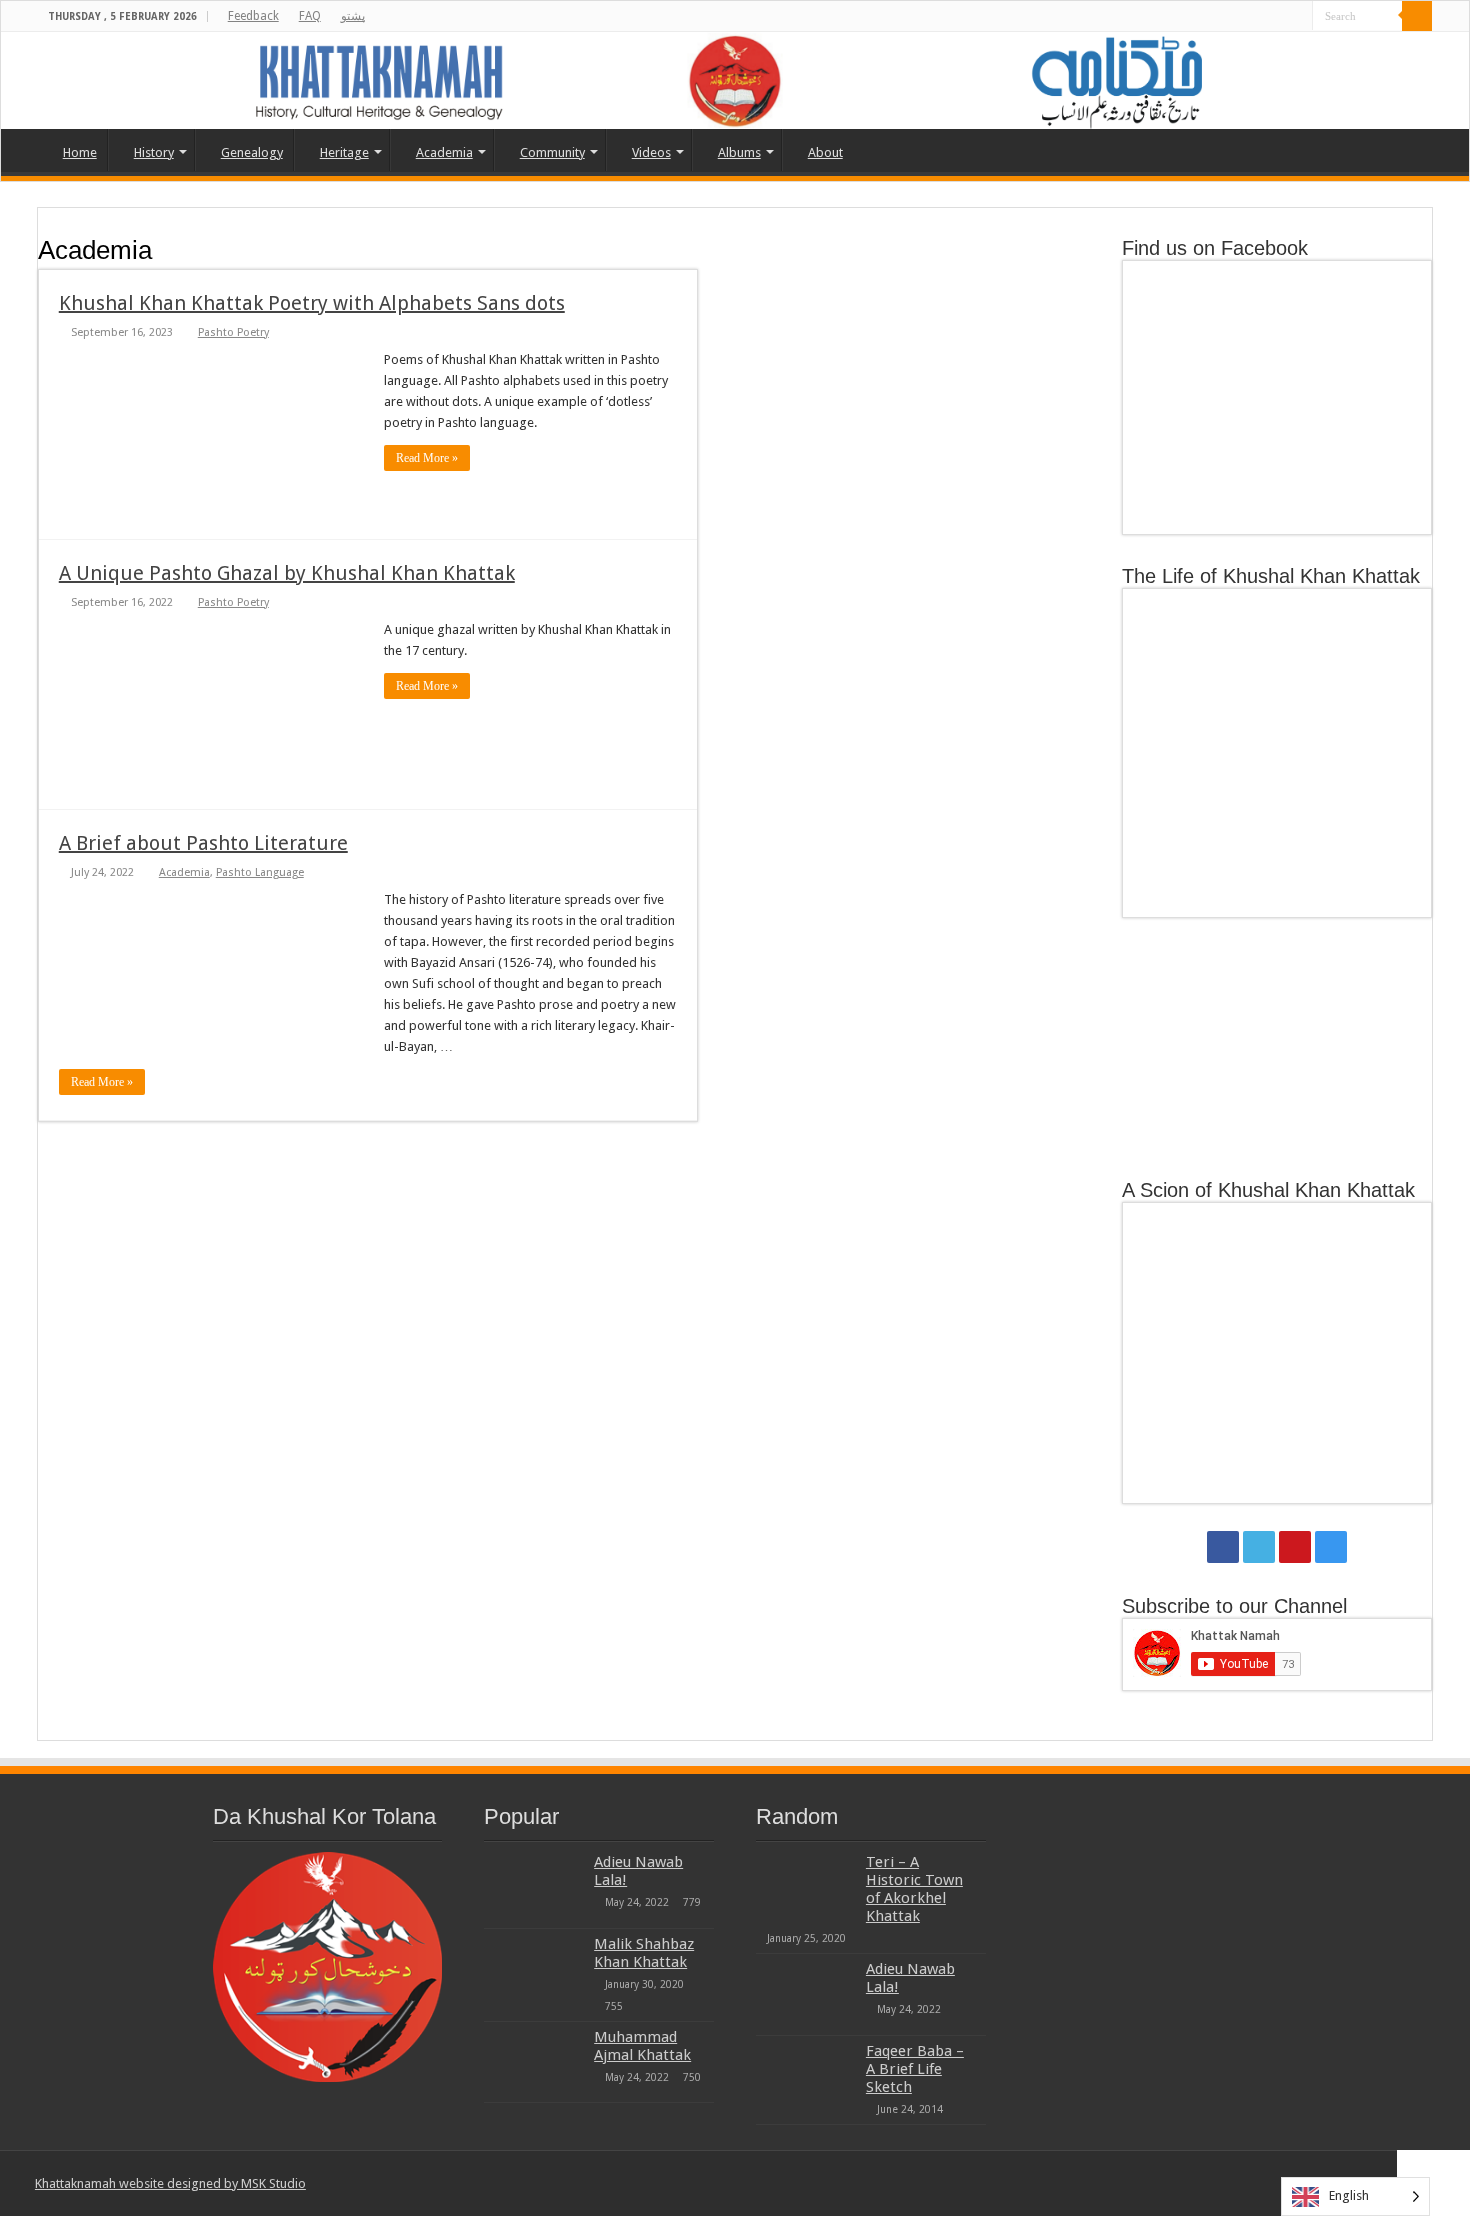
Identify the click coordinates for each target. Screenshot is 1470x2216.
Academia (444, 152)
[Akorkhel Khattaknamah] (735, 80)
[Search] (1417, 16)
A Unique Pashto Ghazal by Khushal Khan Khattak (287, 573)
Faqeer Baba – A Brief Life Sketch (915, 2069)
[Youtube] (1278, 17)
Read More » (427, 458)
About (825, 152)
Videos (651, 152)
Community (552, 152)
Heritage (344, 152)
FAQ (310, 16)
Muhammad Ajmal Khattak (642, 2046)
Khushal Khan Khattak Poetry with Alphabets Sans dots (312, 303)
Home (80, 152)
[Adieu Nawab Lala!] (534, 1887)
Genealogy (252, 152)
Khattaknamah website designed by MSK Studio (170, 2183)
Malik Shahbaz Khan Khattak (644, 1953)
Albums (739, 152)
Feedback (253, 16)
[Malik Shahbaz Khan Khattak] (534, 1969)
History (154, 152)
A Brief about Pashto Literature (203, 843)
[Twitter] (1259, 17)
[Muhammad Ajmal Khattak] (534, 2062)
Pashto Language (260, 872)
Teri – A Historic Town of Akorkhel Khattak (914, 1889)
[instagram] (1297, 17)
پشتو (353, 16)
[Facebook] (1240, 17)
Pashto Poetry (233, 332)
